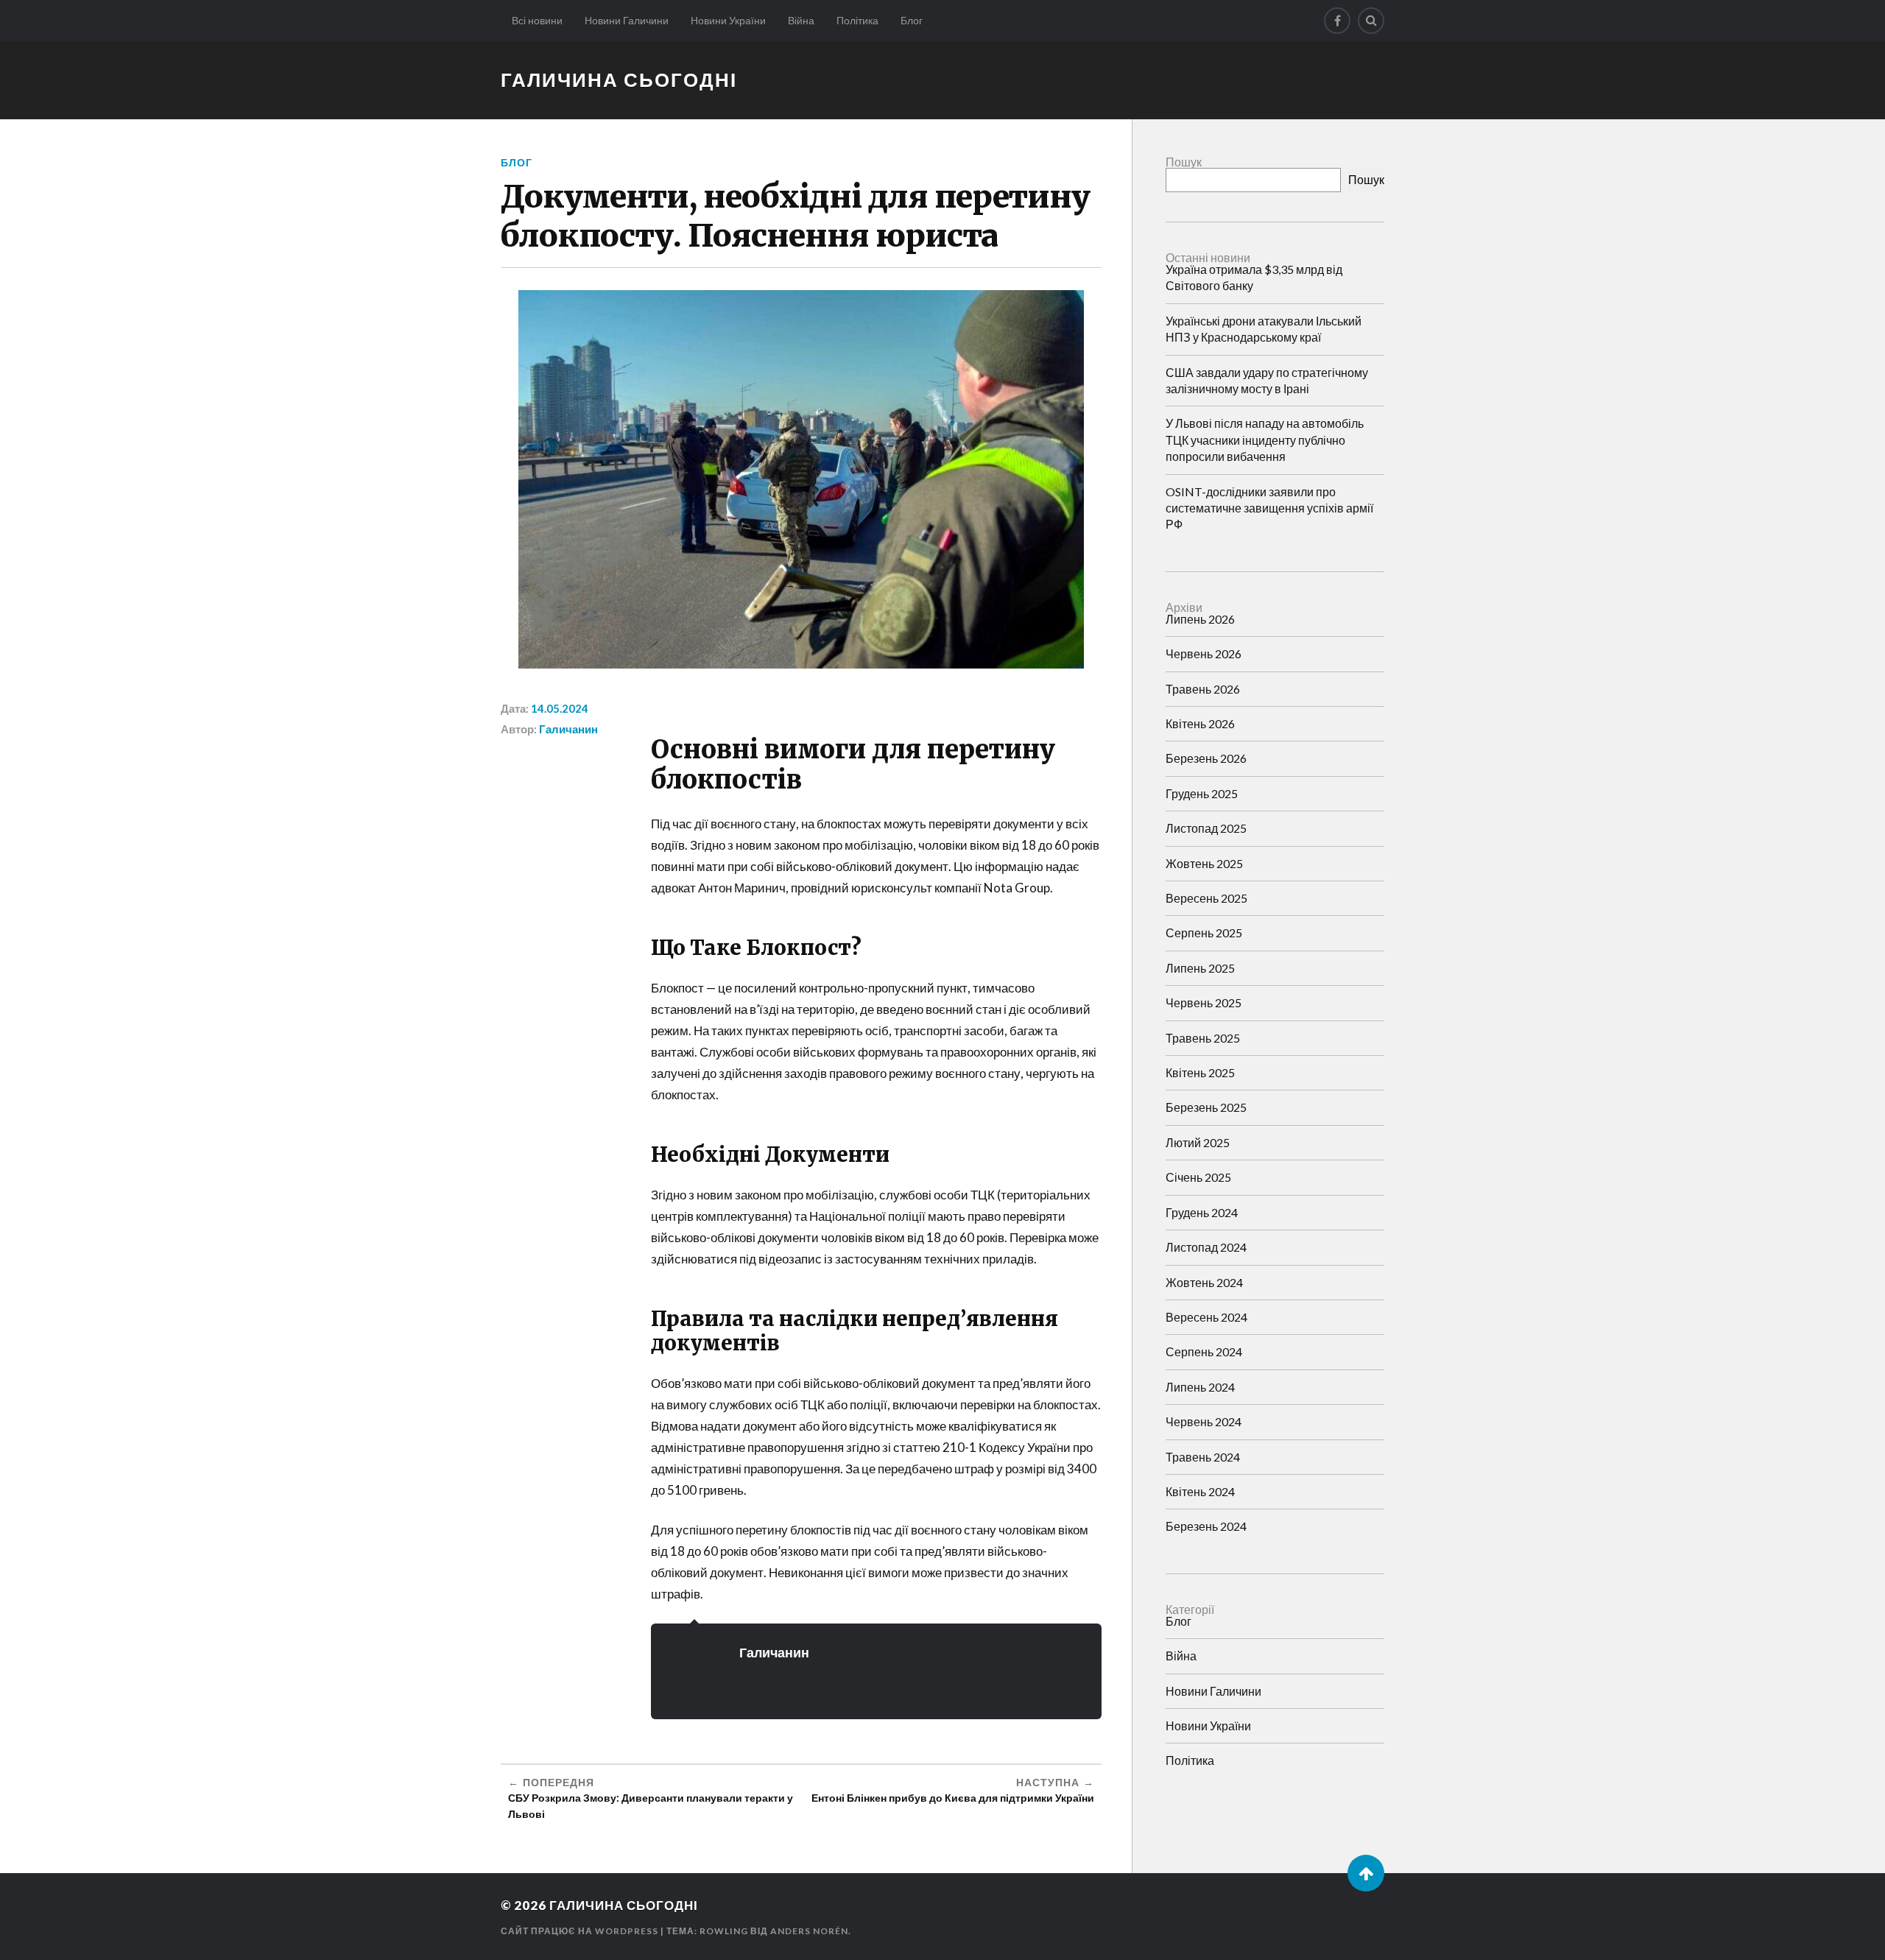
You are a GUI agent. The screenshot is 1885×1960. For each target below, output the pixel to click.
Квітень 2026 (1200, 723)
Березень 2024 (1206, 1526)
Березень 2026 (1206, 758)
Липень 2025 (1200, 968)
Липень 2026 (1200, 619)
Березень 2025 (1206, 1107)
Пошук (1184, 162)
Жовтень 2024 (1204, 1282)
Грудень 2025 (1202, 793)
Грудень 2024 (1202, 1212)
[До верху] (1366, 1873)
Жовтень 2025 (1204, 863)
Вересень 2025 (1206, 898)
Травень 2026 (1203, 689)
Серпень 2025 (1204, 933)
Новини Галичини (627, 20)
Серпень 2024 (1204, 1351)
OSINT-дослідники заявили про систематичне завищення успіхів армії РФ (1269, 508)
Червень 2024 (1204, 1421)
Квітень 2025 (1200, 1072)
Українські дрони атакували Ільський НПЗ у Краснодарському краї (1264, 329)
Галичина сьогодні (619, 80)
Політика (857, 20)
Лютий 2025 (1198, 1142)
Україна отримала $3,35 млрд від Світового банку (1254, 277)
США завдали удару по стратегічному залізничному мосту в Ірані (1267, 380)
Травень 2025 (1203, 1038)
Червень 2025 (1204, 1002)
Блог (912, 20)
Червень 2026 (1204, 653)
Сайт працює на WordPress (579, 1931)
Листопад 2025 (1206, 828)
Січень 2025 (1198, 1177)
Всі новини (537, 20)
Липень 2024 (1200, 1387)
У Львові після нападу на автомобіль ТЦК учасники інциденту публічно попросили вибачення (1265, 440)
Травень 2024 (1203, 1457)
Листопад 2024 (1206, 1247)
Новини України (728, 20)
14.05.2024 (560, 708)
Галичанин (568, 729)
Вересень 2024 (1206, 1317)
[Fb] (1337, 21)
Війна (801, 20)
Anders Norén (809, 1931)
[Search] (1371, 21)
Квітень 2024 (1200, 1491)
